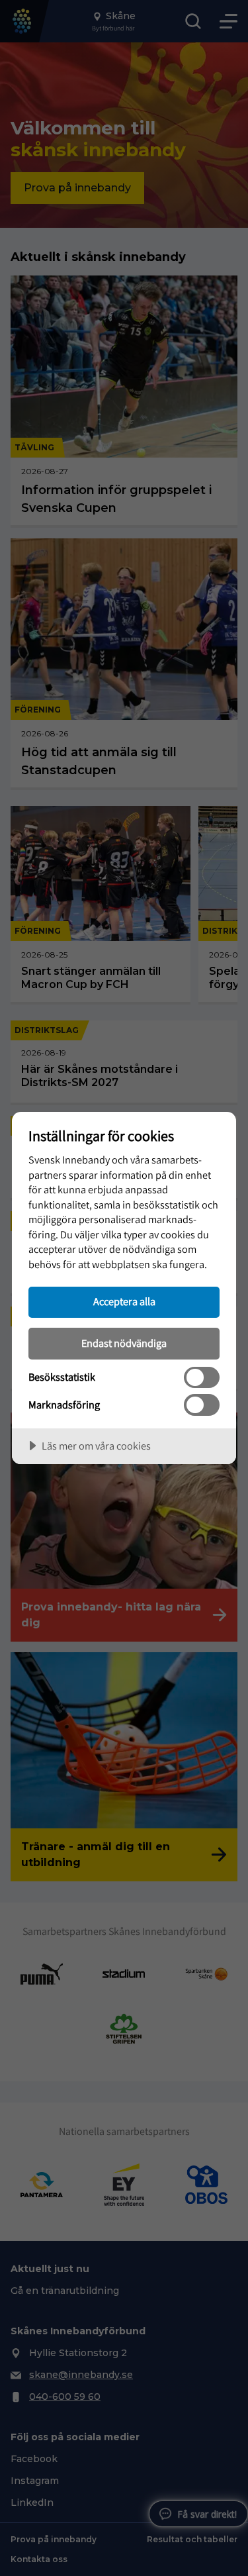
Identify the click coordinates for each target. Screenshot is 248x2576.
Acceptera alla (124, 1301)
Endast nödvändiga (124, 1343)
